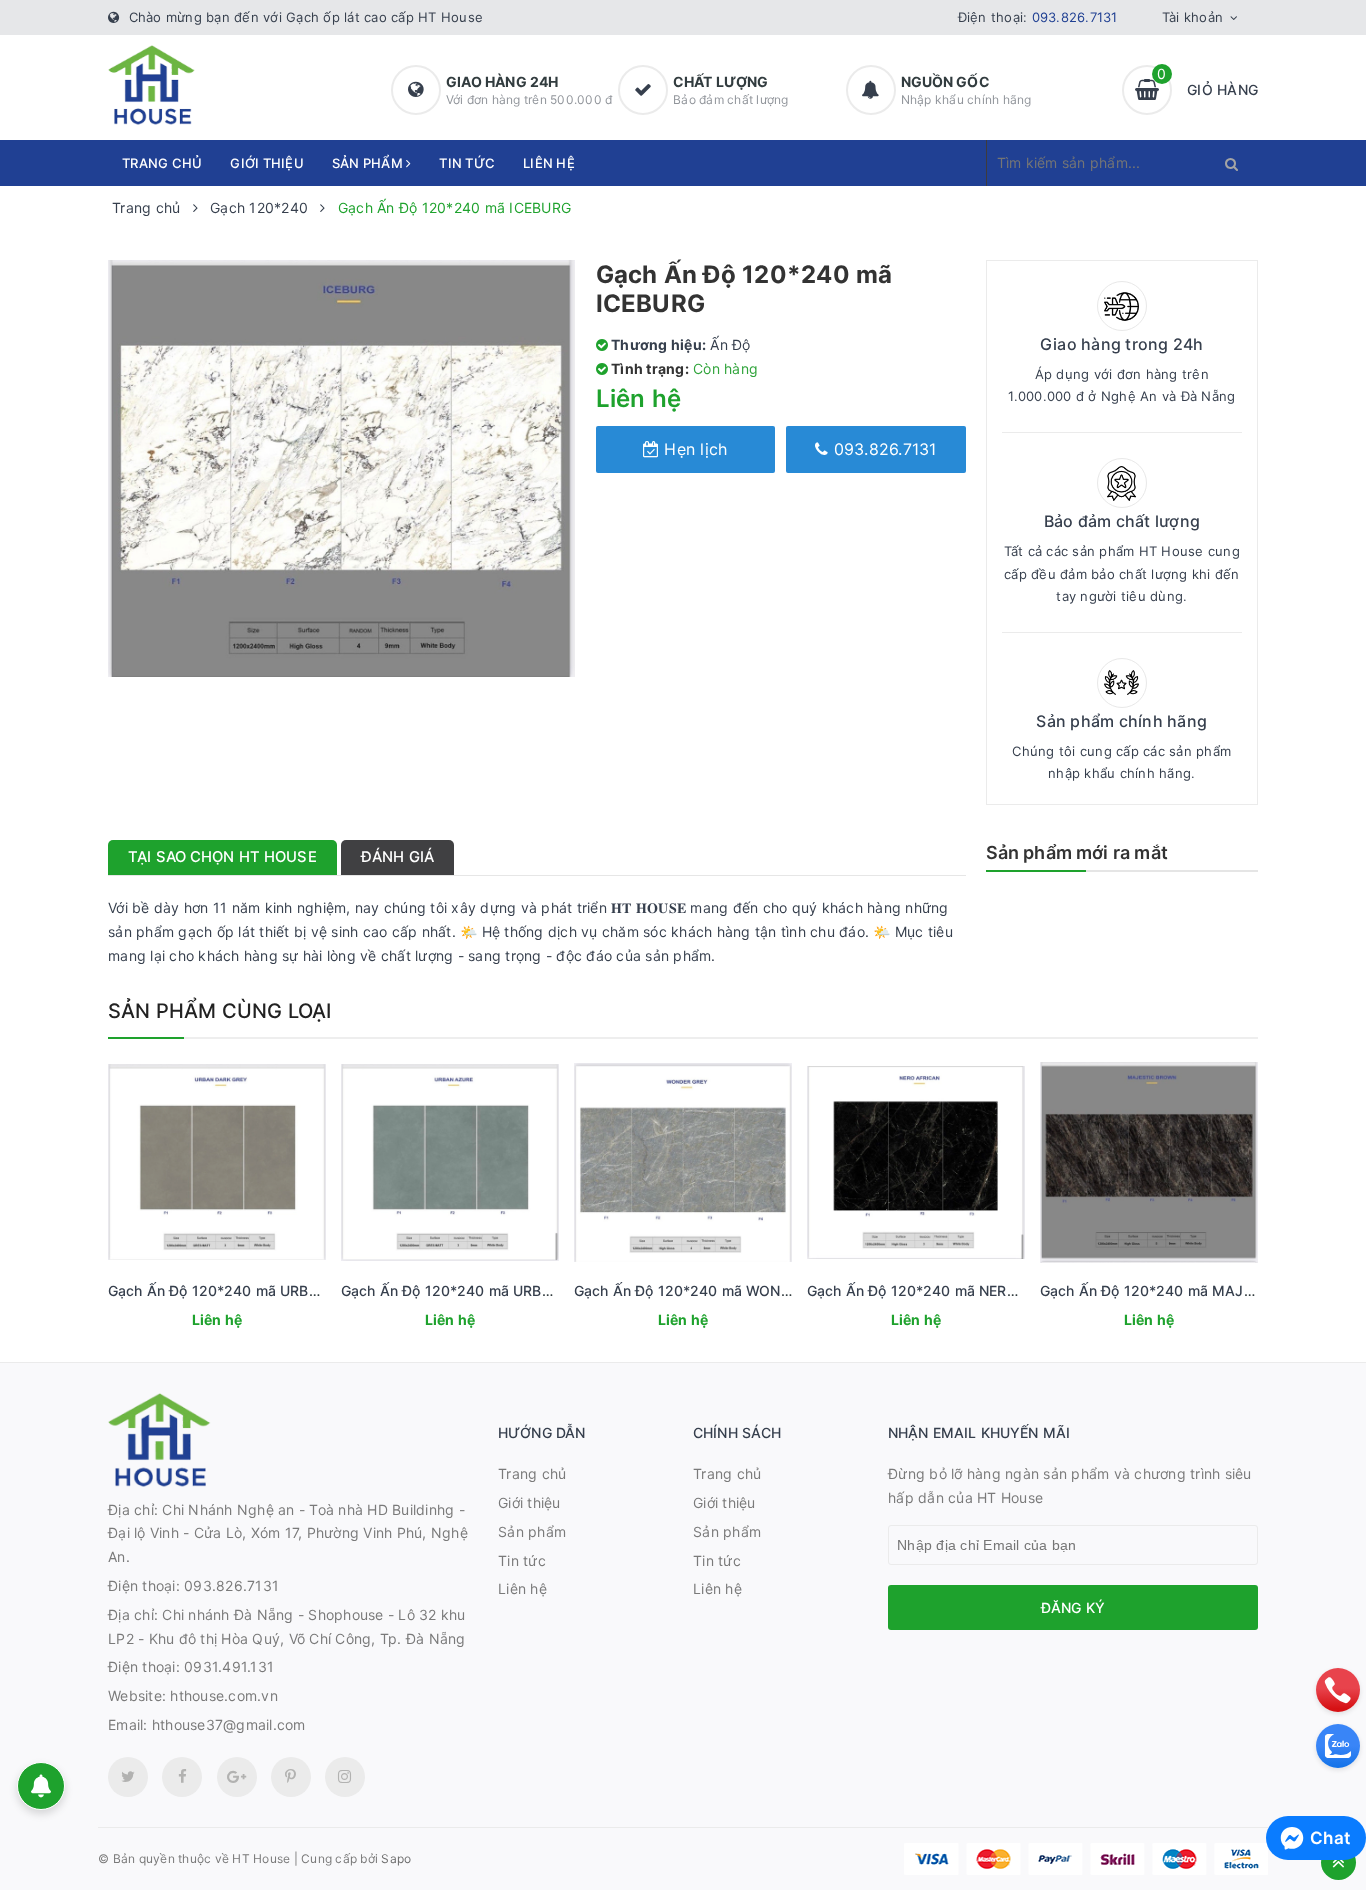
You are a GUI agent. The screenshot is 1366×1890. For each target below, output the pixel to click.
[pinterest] (345, 1777)
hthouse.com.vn (224, 1695)
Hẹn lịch (693, 449)
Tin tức (467, 163)
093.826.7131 (1075, 17)
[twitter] (128, 1777)
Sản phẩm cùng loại (220, 1011)
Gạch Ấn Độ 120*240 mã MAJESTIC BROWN (1191, 1290)
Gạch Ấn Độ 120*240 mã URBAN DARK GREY (260, 1290)
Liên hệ (549, 163)
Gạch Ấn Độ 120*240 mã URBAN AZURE (477, 1290)
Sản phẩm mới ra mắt (1077, 852)
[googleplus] (237, 1777)
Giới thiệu (267, 163)
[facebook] (182, 1777)
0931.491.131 (229, 1666)
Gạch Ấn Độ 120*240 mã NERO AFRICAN (945, 1290)
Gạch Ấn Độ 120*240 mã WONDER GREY (712, 1290)
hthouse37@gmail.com (229, 1724)
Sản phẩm (369, 163)
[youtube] (291, 1777)
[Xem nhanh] (239, 1322)
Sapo (396, 1858)
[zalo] (1338, 1746)
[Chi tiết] (190, 1322)
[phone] (1338, 1690)
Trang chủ (162, 163)
